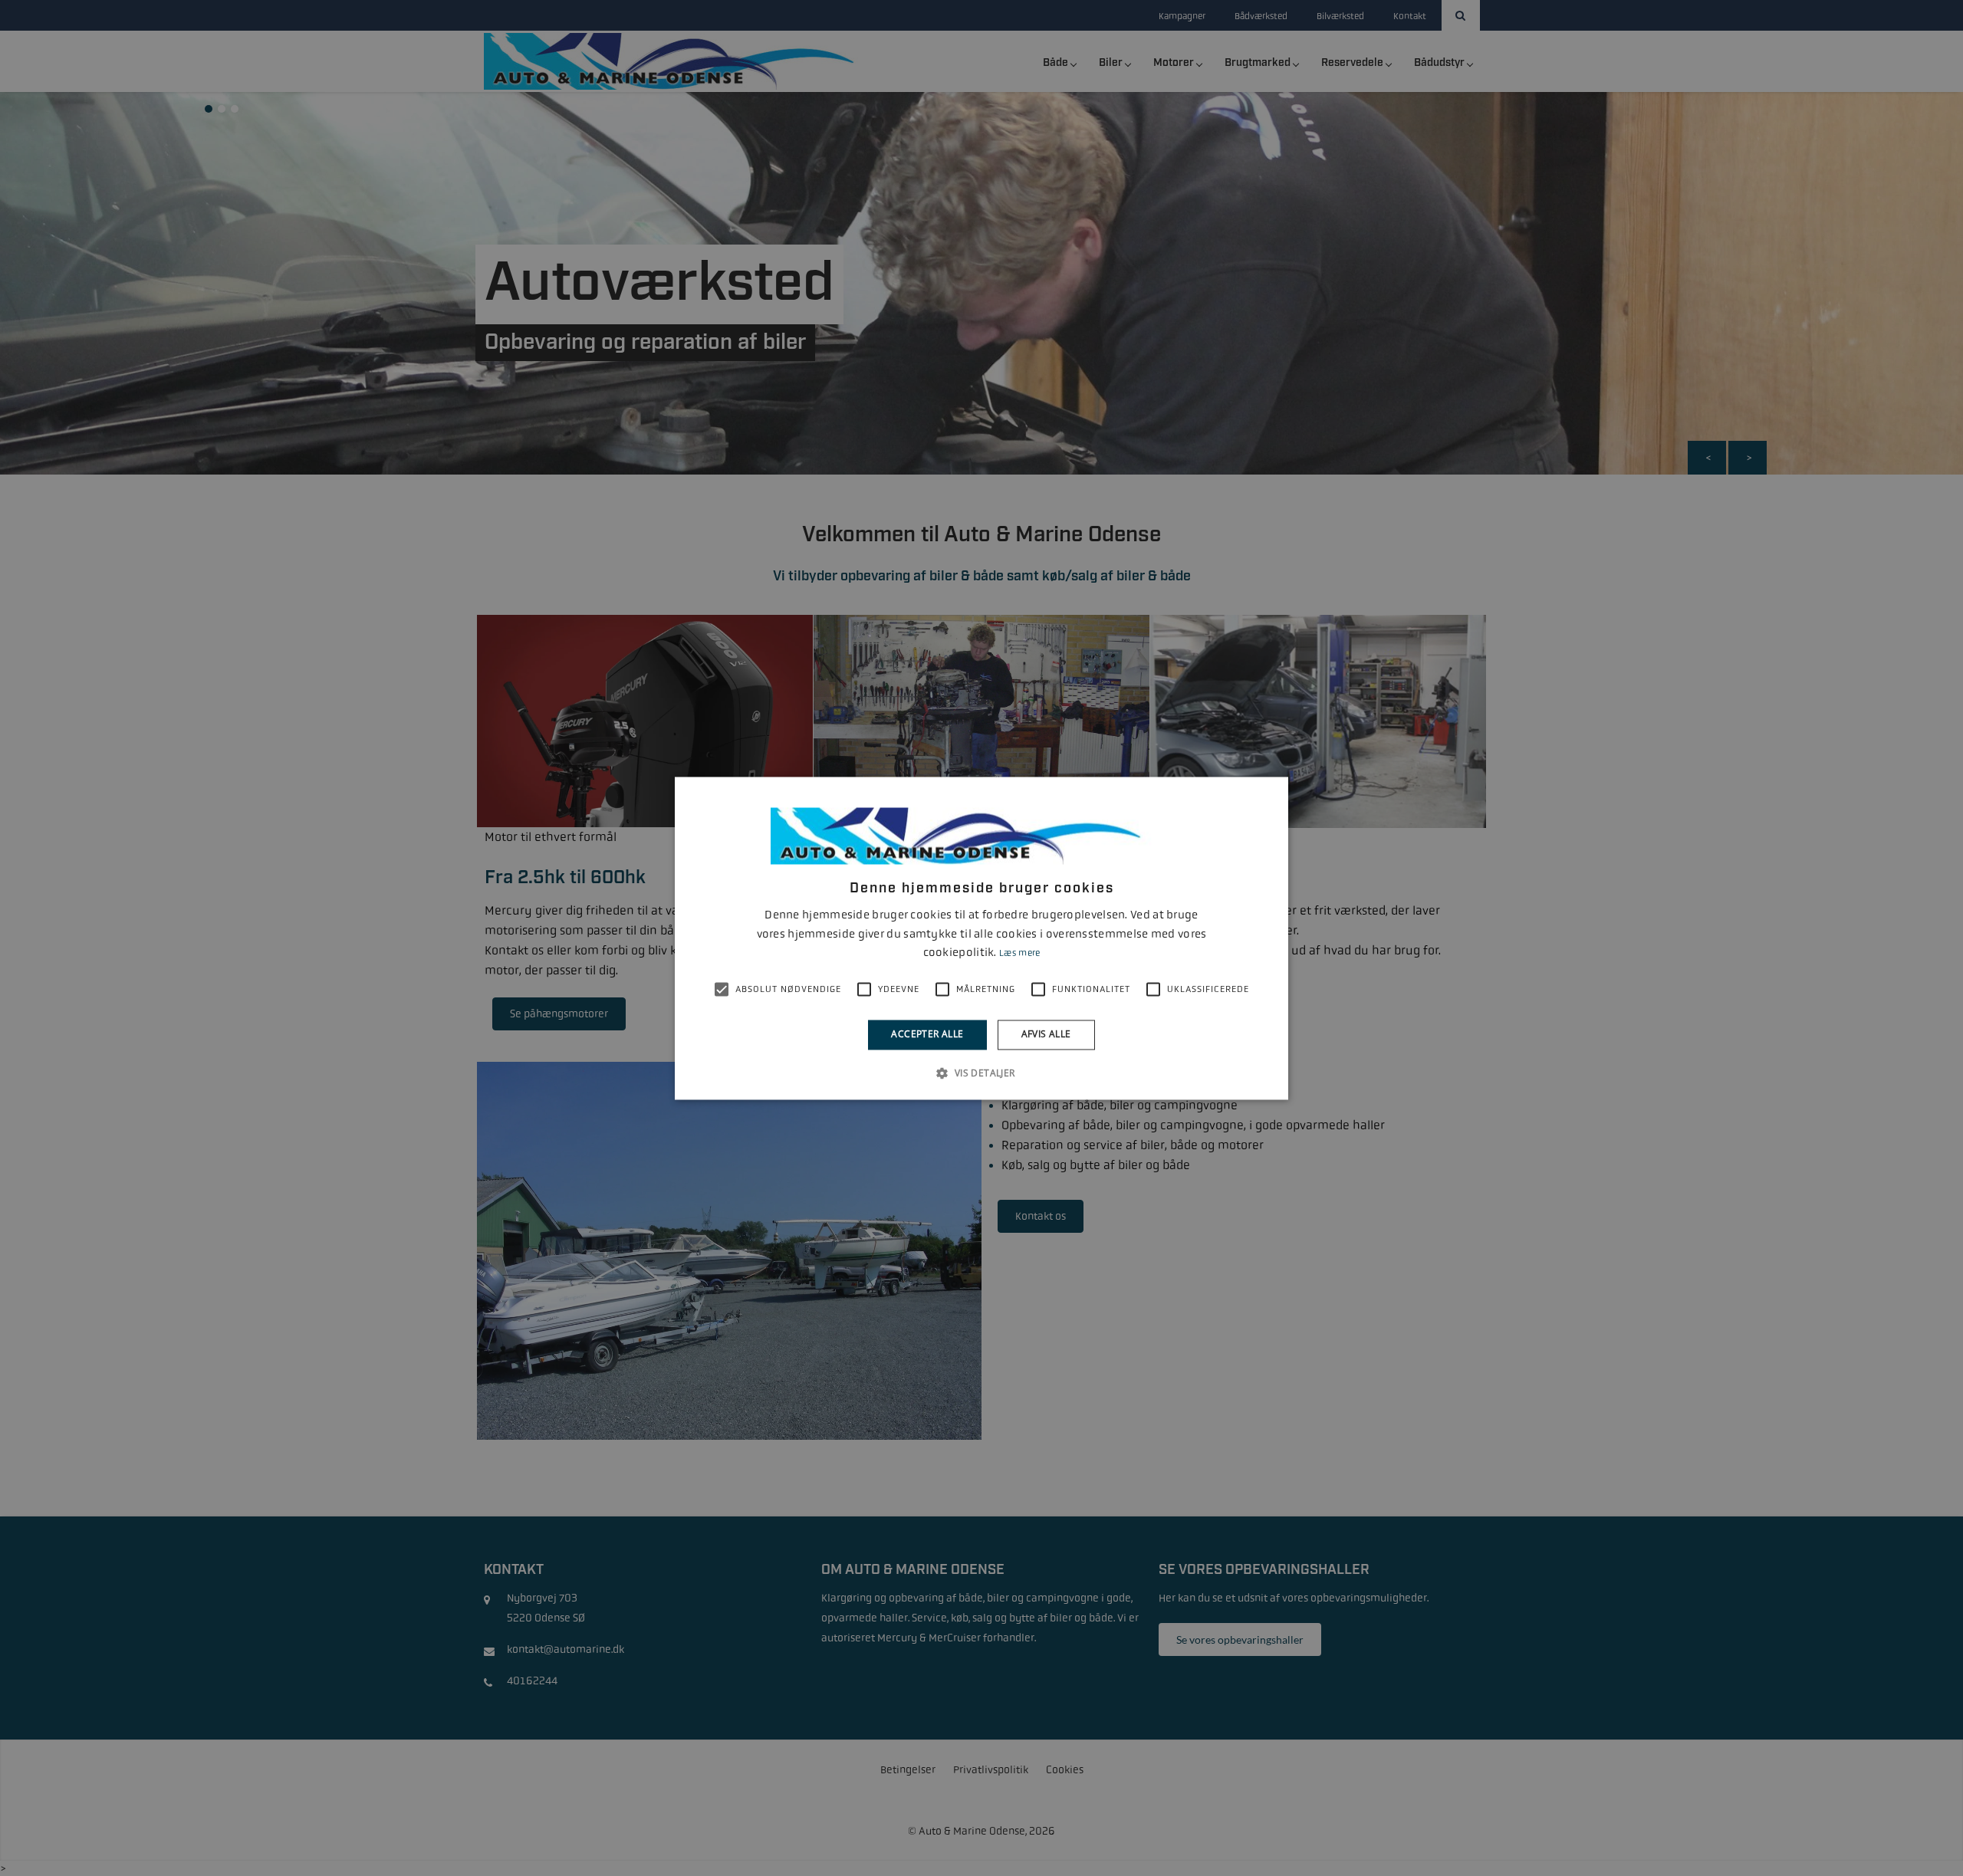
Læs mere (1019, 954)
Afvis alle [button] (1046, 1035)
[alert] (981, 938)
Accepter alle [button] (927, 1035)
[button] (981, 1073)
